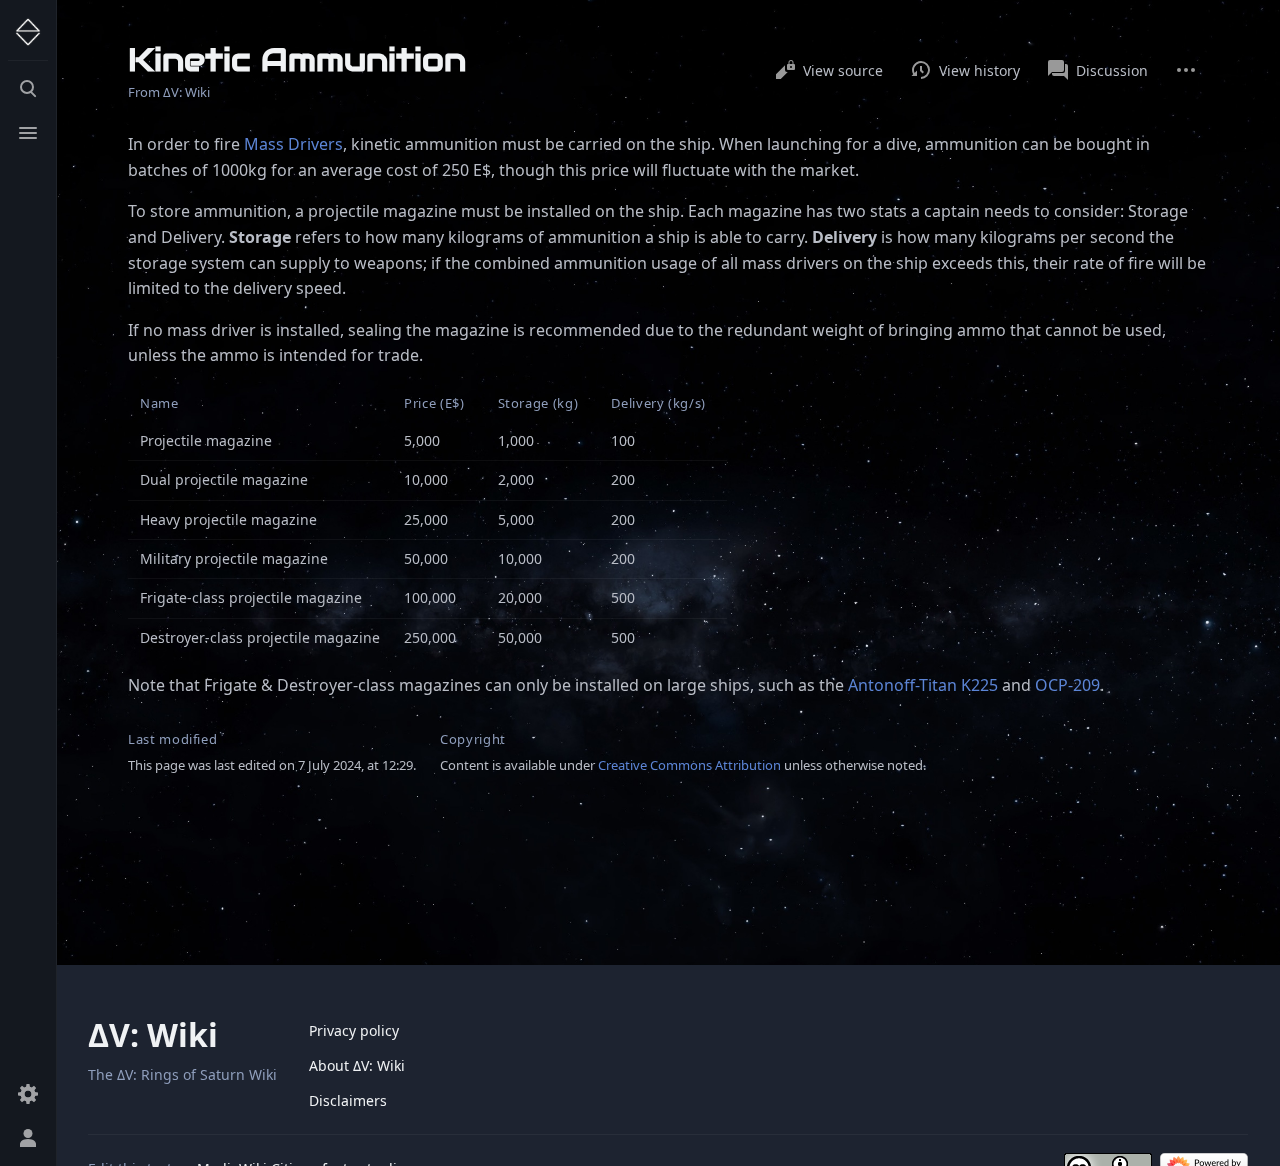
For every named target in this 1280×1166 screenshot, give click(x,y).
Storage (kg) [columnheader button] (538, 403)
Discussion (1112, 70)
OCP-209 (1067, 685)
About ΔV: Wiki (357, 1065)
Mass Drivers (293, 144)
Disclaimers (348, 1100)
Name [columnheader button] (159, 403)
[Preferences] (28, 1094)
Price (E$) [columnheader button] (434, 403)
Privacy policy (354, 1030)
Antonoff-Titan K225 (923, 685)
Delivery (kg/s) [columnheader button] (658, 403)
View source (843, 70)
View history (979, 70)
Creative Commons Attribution (689, 765)
